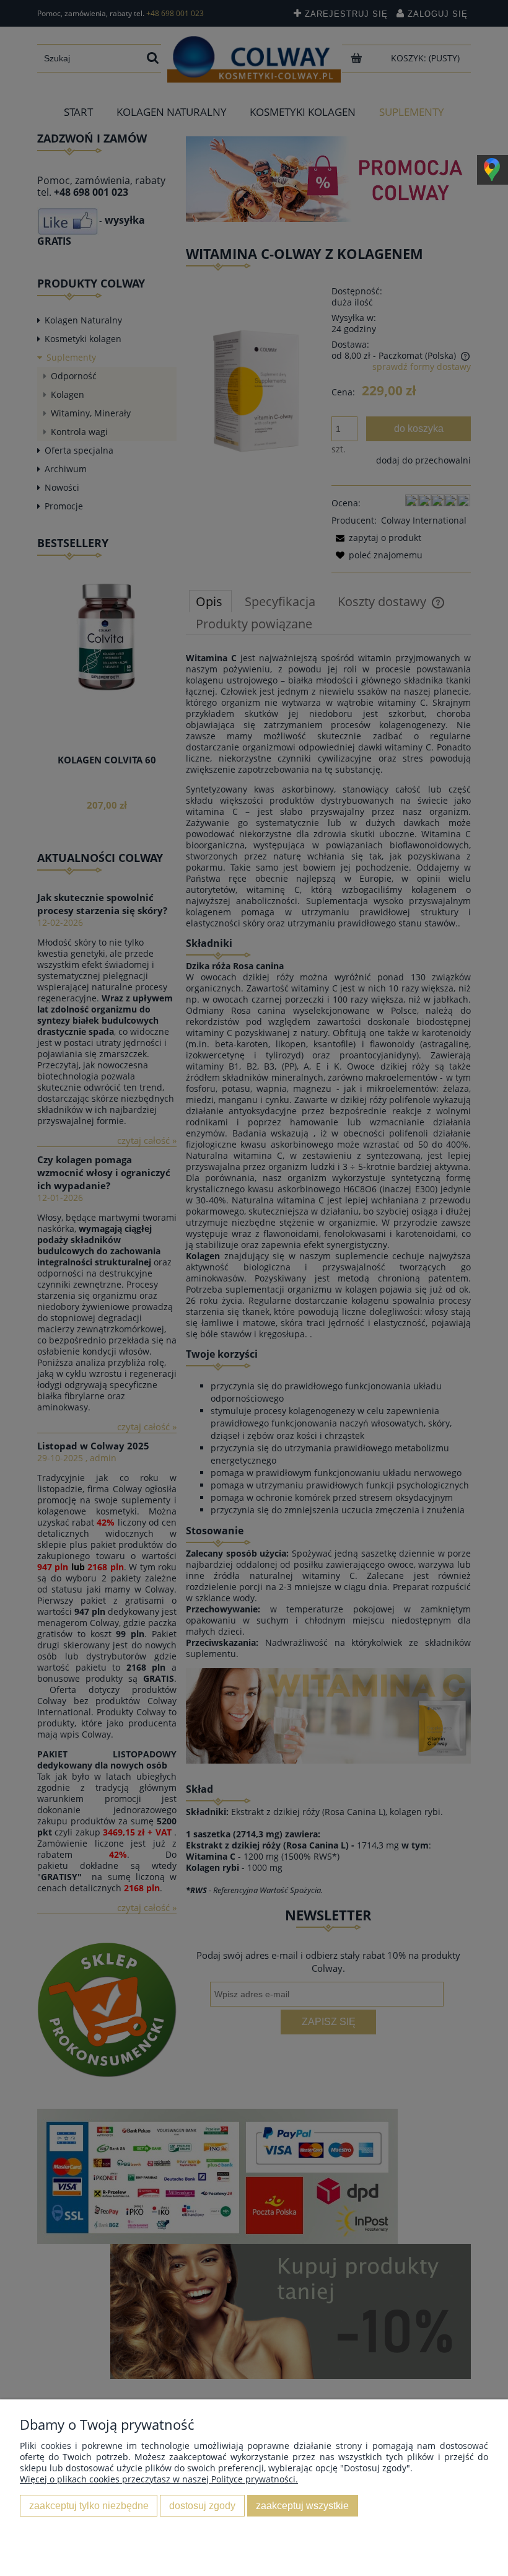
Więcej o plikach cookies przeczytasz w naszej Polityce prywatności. (159, 2479)
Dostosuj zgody (202, 2505)
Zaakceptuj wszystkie (302, 2505)
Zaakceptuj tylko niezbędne (89, 2505)
